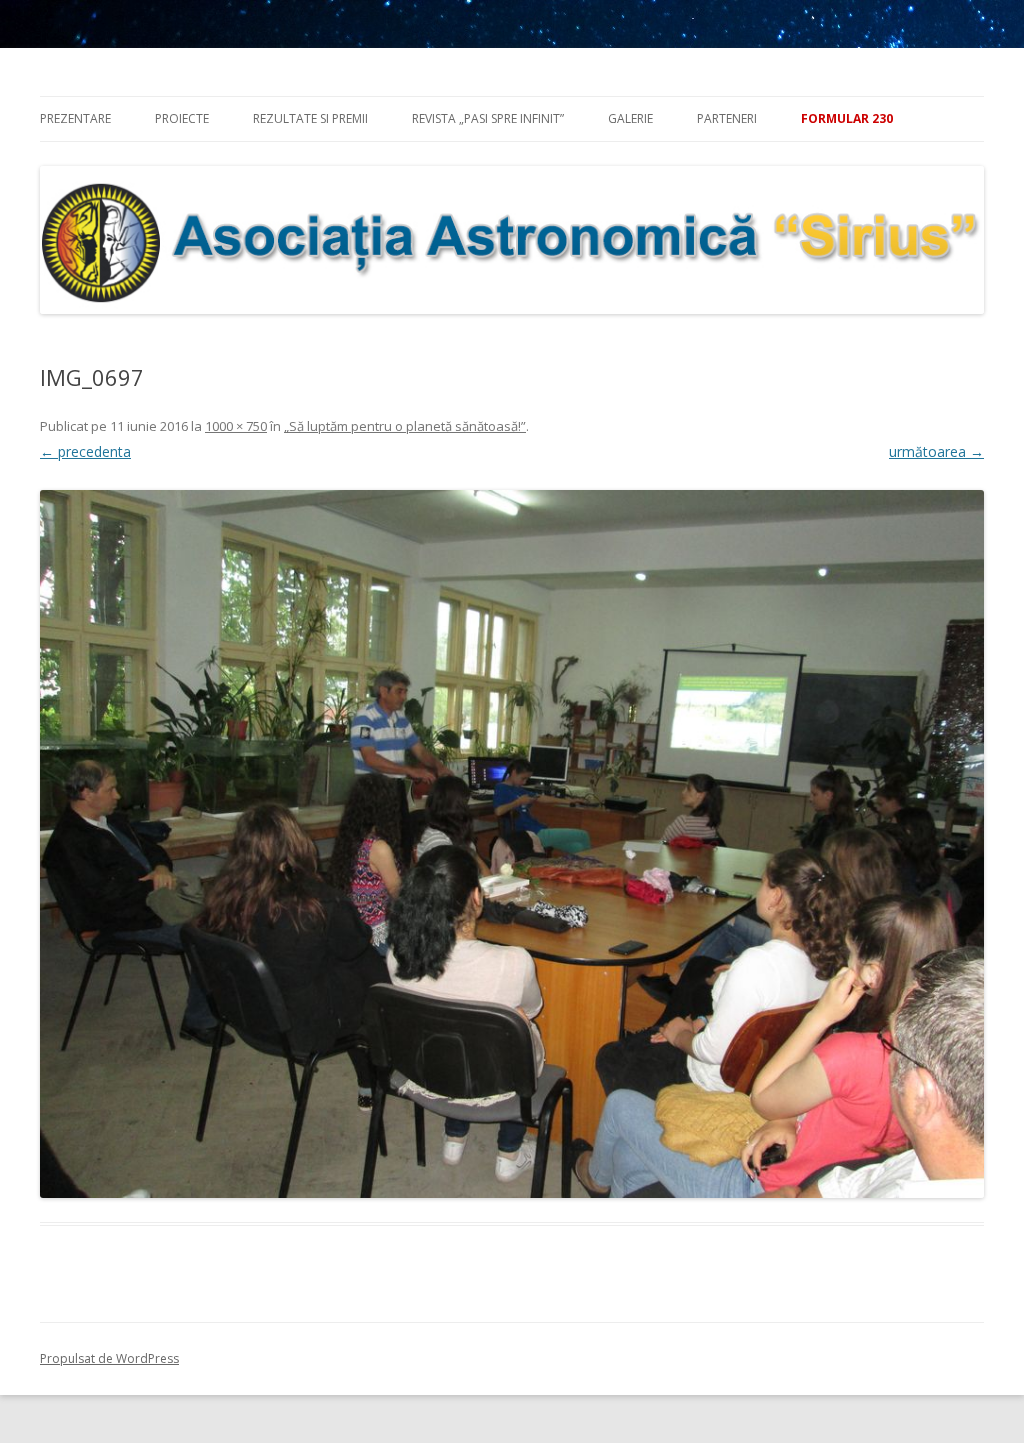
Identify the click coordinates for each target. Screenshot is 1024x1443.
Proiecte (182, 118)
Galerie (630, 118)
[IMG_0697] (512, 844)
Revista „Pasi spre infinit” (488, 118)
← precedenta (85, 451)
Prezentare (75, 118)
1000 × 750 (236, 426)
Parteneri (727, 118)
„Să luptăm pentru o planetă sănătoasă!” (405, 426)
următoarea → (936, 451)
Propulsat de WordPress (109, 1358)
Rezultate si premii (310, 118)
